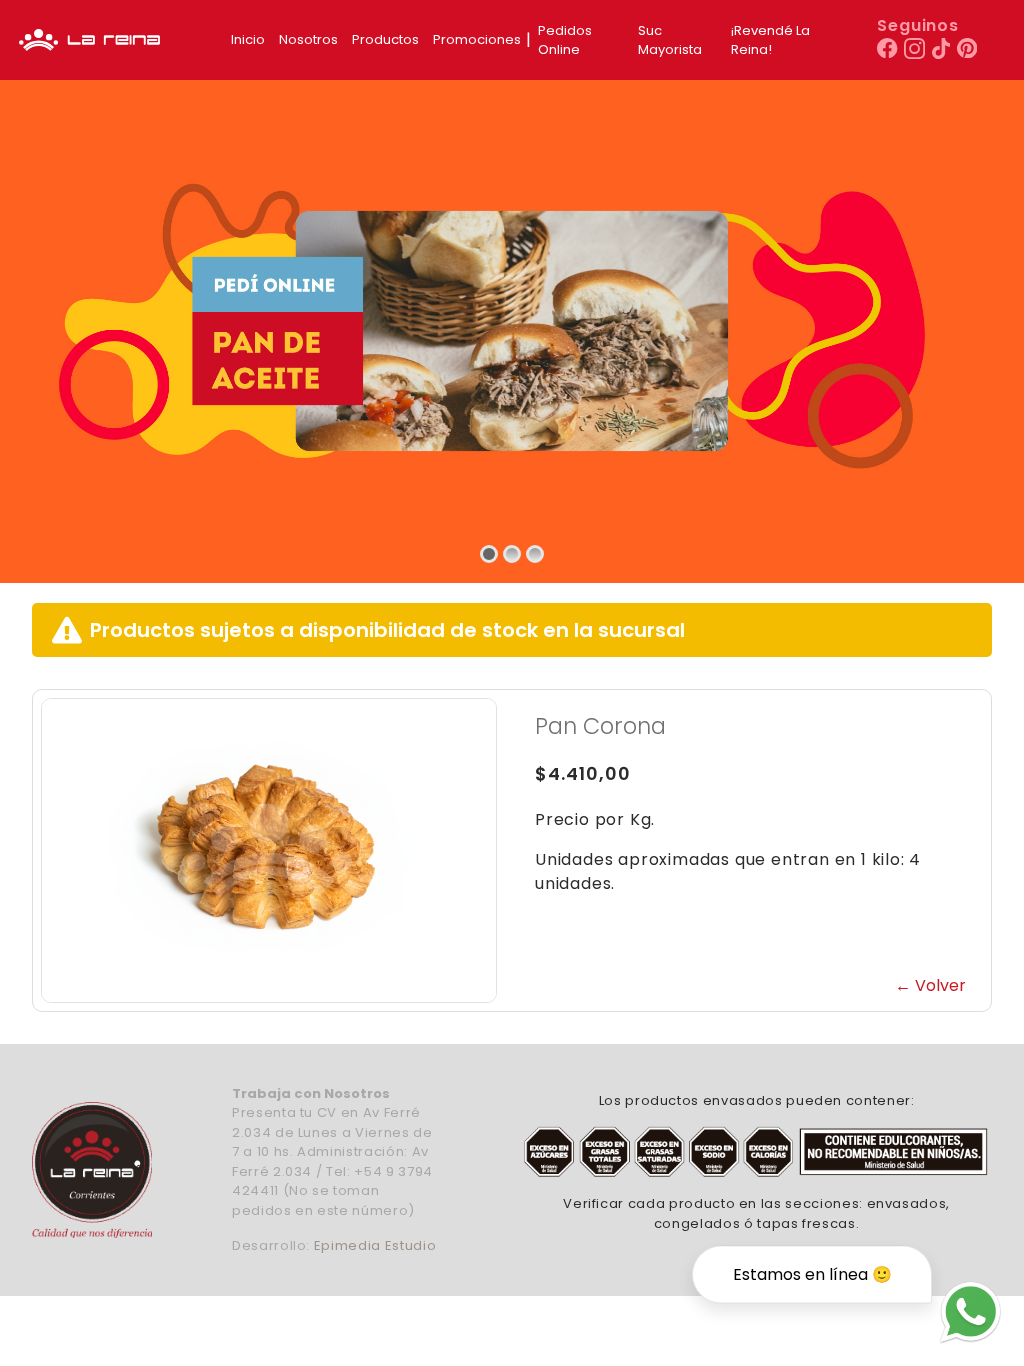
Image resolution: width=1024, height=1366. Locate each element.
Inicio (248, 39)
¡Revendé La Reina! (770, 40)
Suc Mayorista (670, 40)
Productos (385, 39)
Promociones (477, 39)
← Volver (930, 985)
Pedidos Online (565, 40)
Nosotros (308, 39)
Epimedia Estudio (375, 1245)
